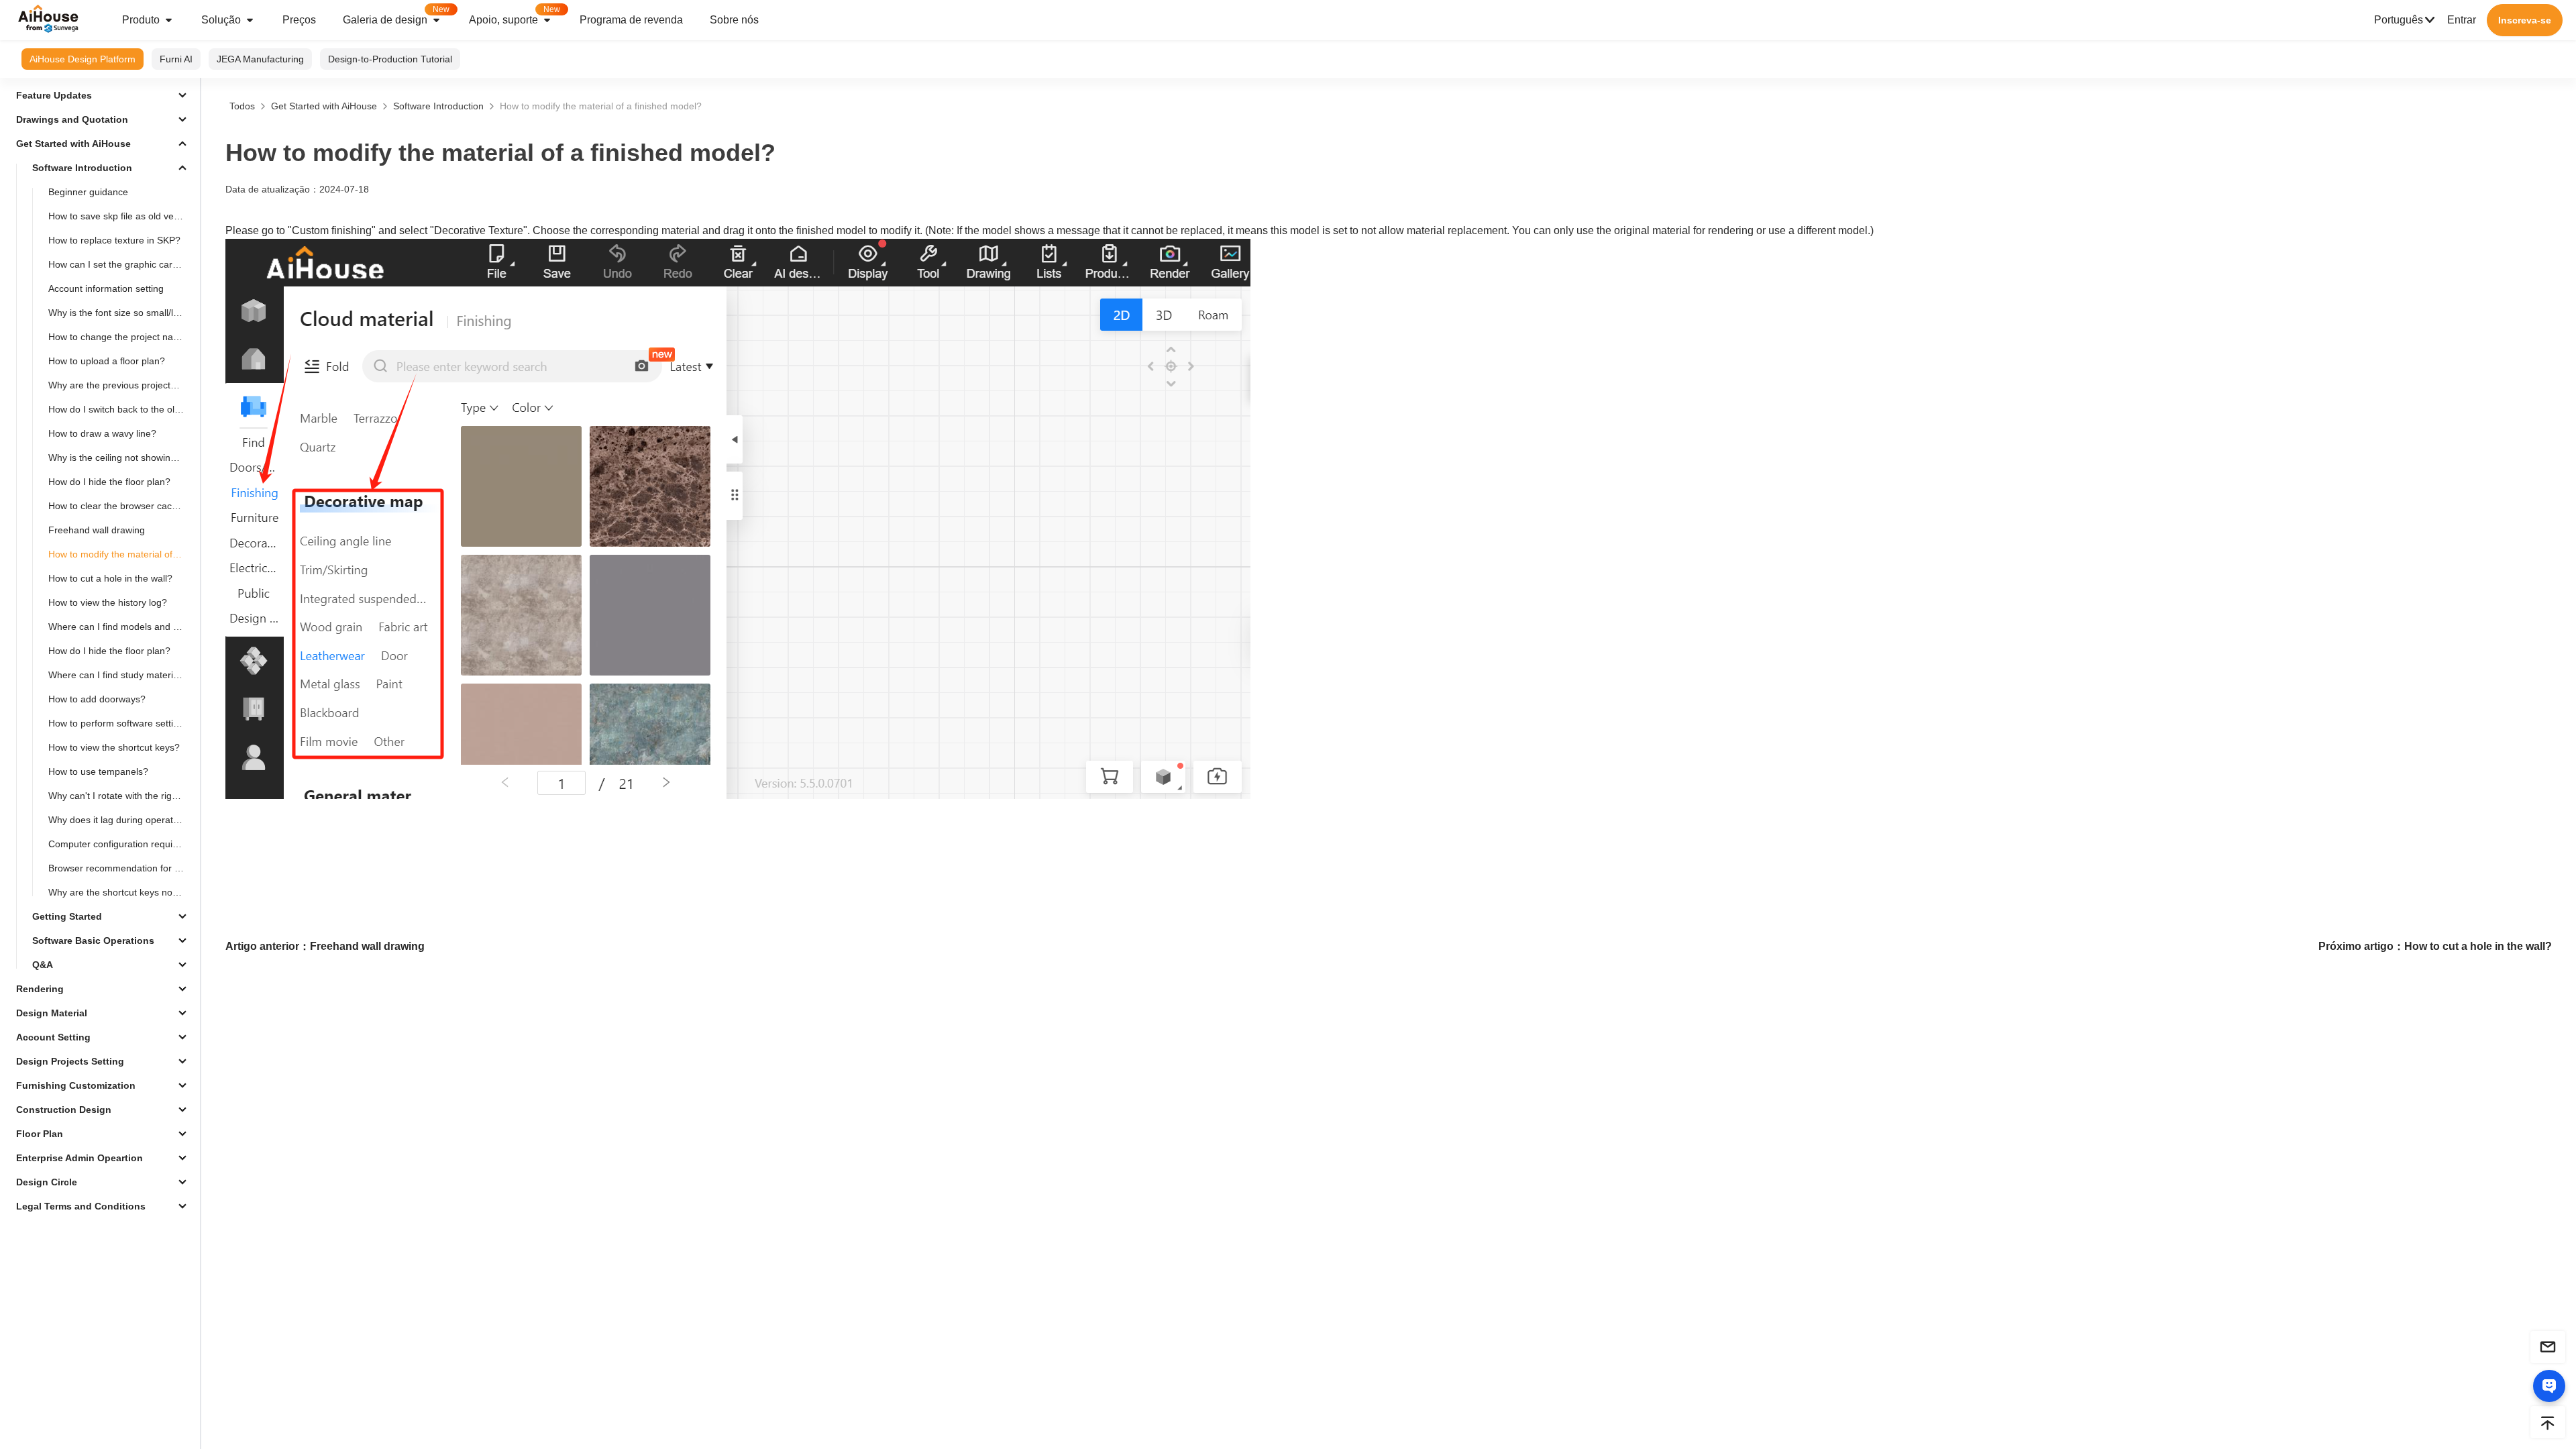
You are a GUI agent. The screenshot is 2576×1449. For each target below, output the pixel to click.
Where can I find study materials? (119, 675)
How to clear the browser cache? (118, 506)
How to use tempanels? (98, 771)
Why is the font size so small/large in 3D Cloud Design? (121, 313)
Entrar (2462, 20)
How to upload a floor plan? (107, 361)
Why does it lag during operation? (120, 820)
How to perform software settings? (121, 723)
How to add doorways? (97, 699)
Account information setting (106, 288)
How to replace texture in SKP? (114, 240)
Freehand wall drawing (97, 530)
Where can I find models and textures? (121, 627)
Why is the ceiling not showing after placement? (121, 458)
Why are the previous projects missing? (121, 385)
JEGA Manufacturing (260, 59)
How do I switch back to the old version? (121, 409)
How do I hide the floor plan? (109, 482)
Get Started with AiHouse (324, 106)
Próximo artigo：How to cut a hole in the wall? (2435, 946)
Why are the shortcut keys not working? (121, 892)
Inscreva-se (2525, 20)
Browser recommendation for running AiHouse (121, 868)
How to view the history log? (108, 602)
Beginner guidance (88, 192)
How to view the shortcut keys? (114, 747)
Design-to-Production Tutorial (390, 59)
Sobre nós (734, 20)
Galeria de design (396, 15)
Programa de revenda (631, 20)
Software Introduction (438, 106)
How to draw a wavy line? (102, 433)
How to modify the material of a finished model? (121, 554)
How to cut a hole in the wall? (110, 578)
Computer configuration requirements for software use (121, 844)
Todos (242, 106)
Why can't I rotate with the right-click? (121, 796)
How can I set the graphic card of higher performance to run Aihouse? (121, 264)
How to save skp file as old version (121, 216)
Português (2399, 20)
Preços (299, 20)
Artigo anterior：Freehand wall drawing (325, 946)
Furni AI (176, 59)
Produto (141, 20)
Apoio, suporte (515, 15)
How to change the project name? (120, 337)
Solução (221, 20)
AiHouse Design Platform (83, 59)
